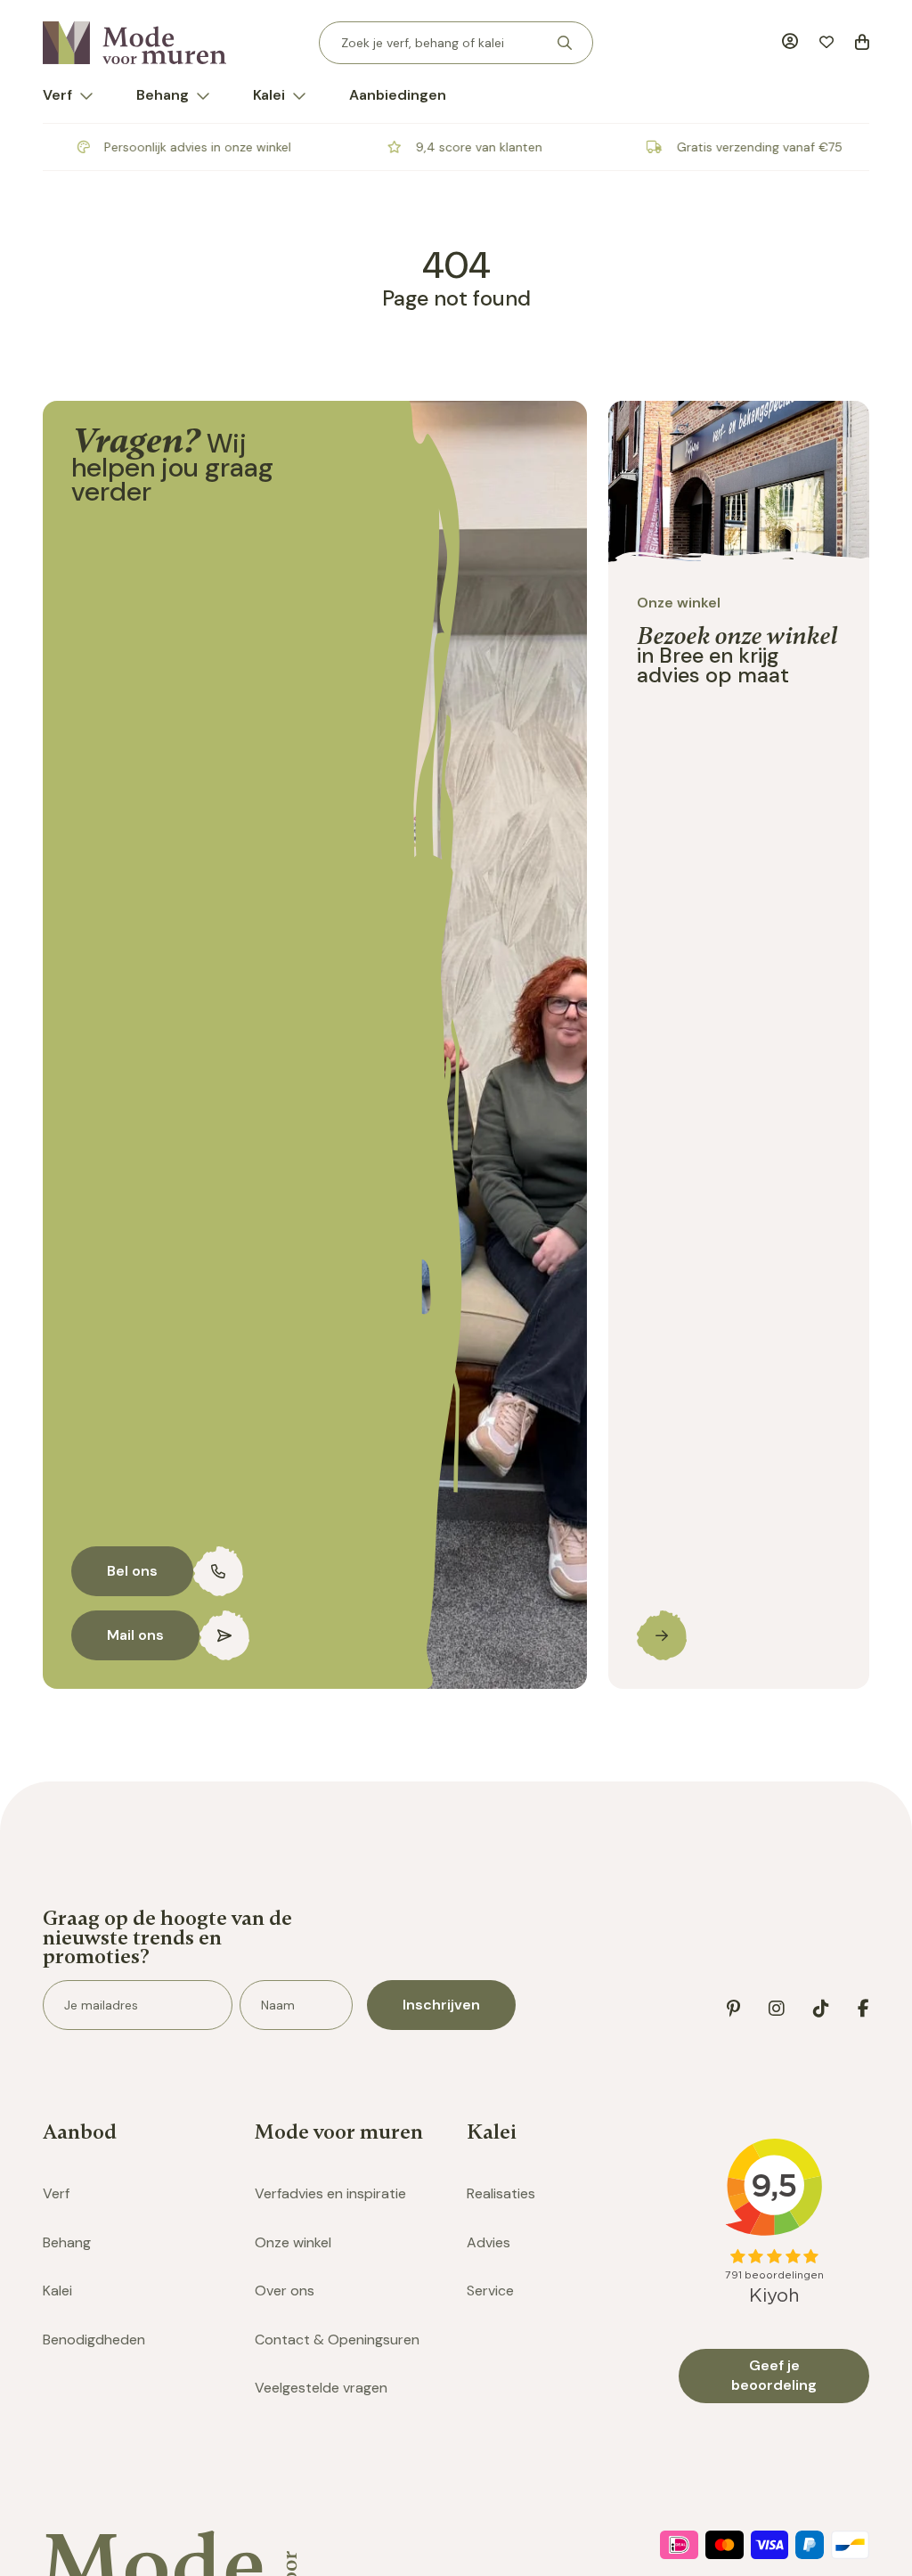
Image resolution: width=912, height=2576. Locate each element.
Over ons (285, 2291)
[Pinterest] (733, 2009)
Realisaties (501, 2193)
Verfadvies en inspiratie (330, 2193)
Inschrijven (441, 2005)
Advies (489, 2242)
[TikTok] (821, 2009)
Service (490, 2291)
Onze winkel (293, 2242)
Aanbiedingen (398, 95)
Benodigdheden (94, 2340)
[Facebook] (863, 2009)
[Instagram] (777, 2009)
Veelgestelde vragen (321, 2388)
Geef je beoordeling (774, 2375)
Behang (163, 95)
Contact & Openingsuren (337, 2340)
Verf (57, 95)
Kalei (269, 95)
